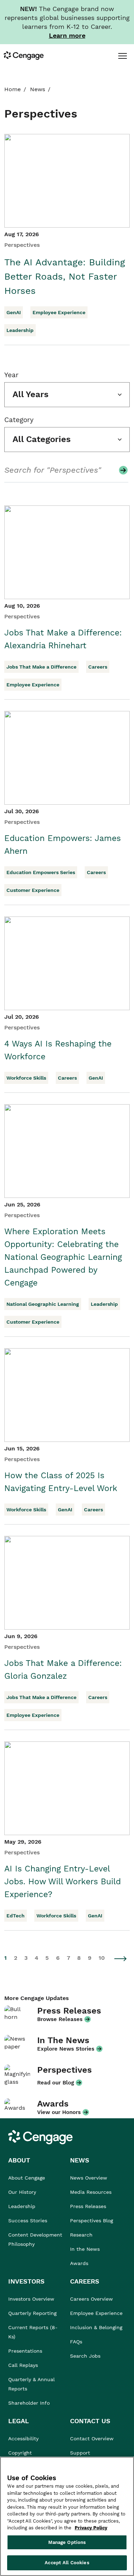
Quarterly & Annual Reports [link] (31, 2384)
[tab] (122, 56)
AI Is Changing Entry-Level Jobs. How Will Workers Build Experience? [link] (63, 1882)
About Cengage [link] (27, 2178)
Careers (98, 667)
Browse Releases (60, 2019)
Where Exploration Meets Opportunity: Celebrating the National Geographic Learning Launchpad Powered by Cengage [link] (63, 1257)
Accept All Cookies (67, 2563)
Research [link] (81, 2235)
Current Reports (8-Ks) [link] (33, 2332)
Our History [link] (22, 2192)
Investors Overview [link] (31, 2299)
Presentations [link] (25, 2351)
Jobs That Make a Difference (41, 667)
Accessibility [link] (23, 2439)
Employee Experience (59, 312)
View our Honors (59, 2112)
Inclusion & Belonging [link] (96, 2327)
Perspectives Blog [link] (91, 2221)
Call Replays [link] (23, 2365)
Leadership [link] (22, 2206)
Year (11, 375)
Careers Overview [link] (91, 2299)
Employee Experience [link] (96, 2313)
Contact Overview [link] (92, 2439)
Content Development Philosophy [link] (35, 2239)
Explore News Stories (66, 2049)
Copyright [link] (20, 2453)
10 (102, 1958)
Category (19, 420)
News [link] (38, 89)
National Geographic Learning (43, 1304)
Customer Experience (33, 890)
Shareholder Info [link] (29, 2403)
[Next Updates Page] (121, 1959)
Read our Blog (56, 2083)
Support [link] (81, 2453)
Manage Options (67, 2542)
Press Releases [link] (88, 2206)
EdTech (16, 1916)
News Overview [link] (89, 2178)
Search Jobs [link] (85, 2356)
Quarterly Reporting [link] (32, 2313)
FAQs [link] (76, 2342)
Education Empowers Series (41, 872)
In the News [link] (85, 2249)
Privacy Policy (91, 2528)
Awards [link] (79, 2263)
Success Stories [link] (28, 2221)
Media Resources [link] (91, 2192)
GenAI (14, 312)
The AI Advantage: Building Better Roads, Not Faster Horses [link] (65, 276)
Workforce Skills (26, 1078)
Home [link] (13, 89)
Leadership (20, 330)
